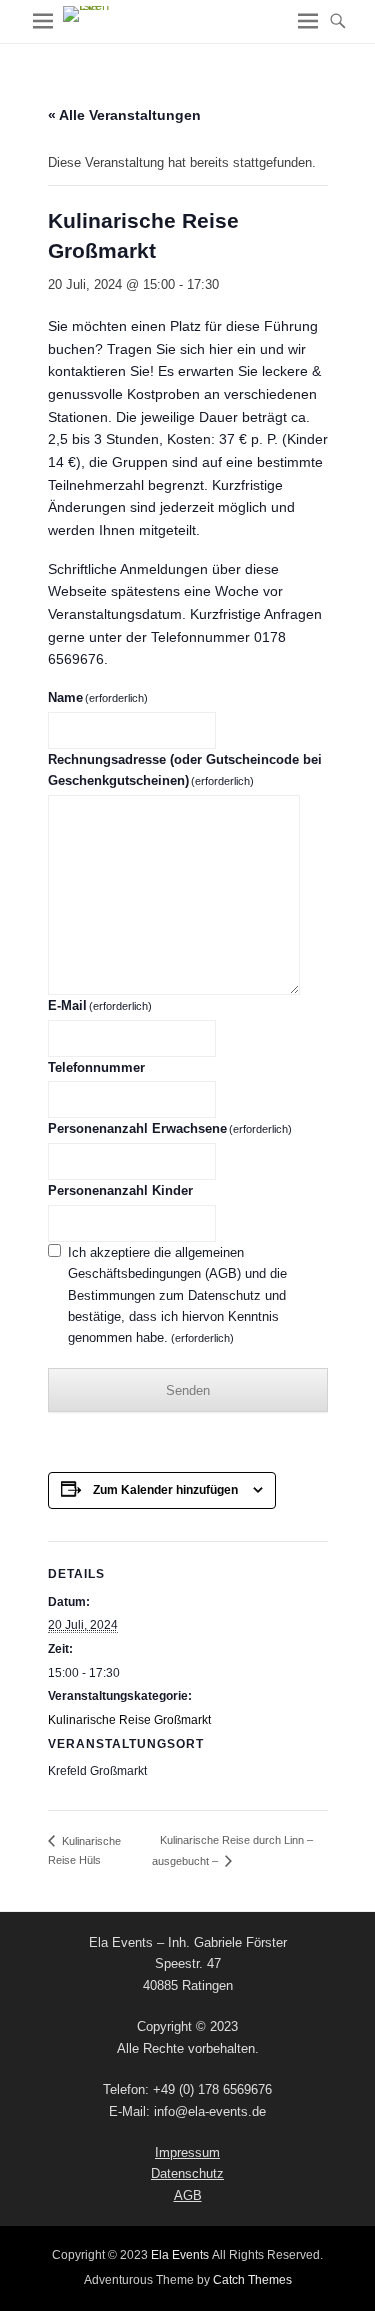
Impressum (187, 2152)
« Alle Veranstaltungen (124, 115)
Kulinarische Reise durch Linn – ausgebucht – (231, 1850)
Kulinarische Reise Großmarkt (129, 1720)
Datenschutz (187, 2173)
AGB (188, 2195)
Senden (188, 1390)
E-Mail (100, 1005)
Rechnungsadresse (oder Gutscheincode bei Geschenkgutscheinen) (185, 770)
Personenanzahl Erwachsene (170, 1128)
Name (98, 697)
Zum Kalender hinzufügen (165, 1490)
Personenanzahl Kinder (120, 1190)
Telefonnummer (96, 1067)
